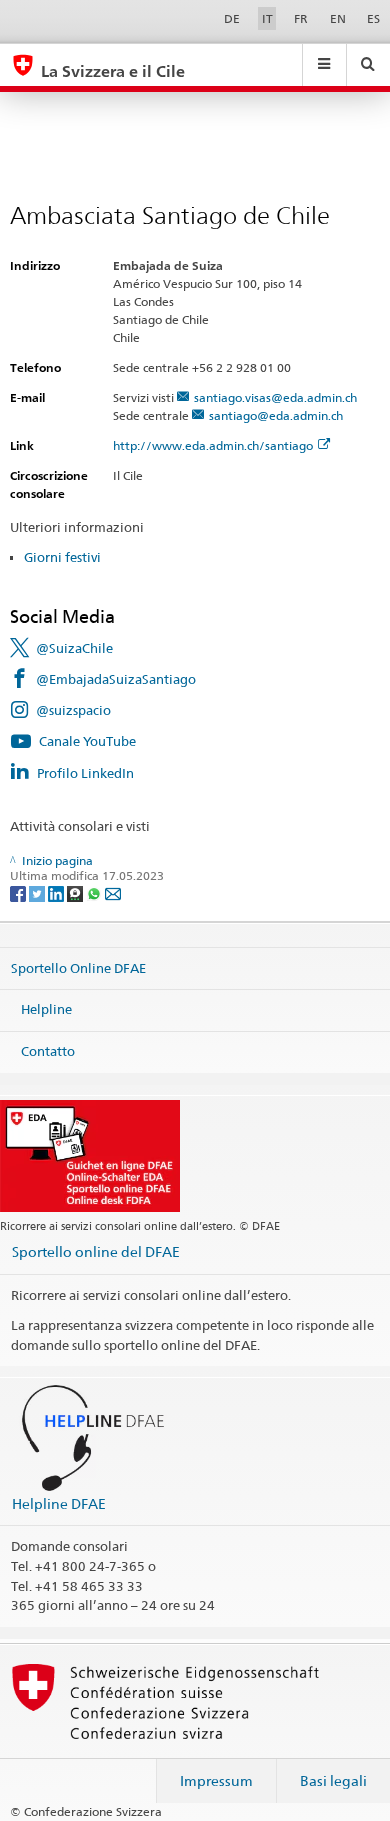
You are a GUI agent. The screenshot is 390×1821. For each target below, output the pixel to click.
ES (373, 18)
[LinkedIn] (57, 892)
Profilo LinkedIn (85, 773)
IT (267, 18)
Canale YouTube (87, 741)
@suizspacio (73, 710)
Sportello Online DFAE (78, 967)
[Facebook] (19, 892)
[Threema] (76, 892)
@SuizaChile (74, 648)
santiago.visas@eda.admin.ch (275, 397)
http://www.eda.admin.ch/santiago (213, 445)
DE (232, 18)
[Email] (113, 892)
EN (338, 18)
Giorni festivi (62, 557)
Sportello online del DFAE (96, 1251)
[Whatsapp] (95, 892)
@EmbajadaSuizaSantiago (116, 679)
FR (301, 18)
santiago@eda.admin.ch (276, 415)
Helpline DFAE (59, 1503)
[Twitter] (38, 892)
